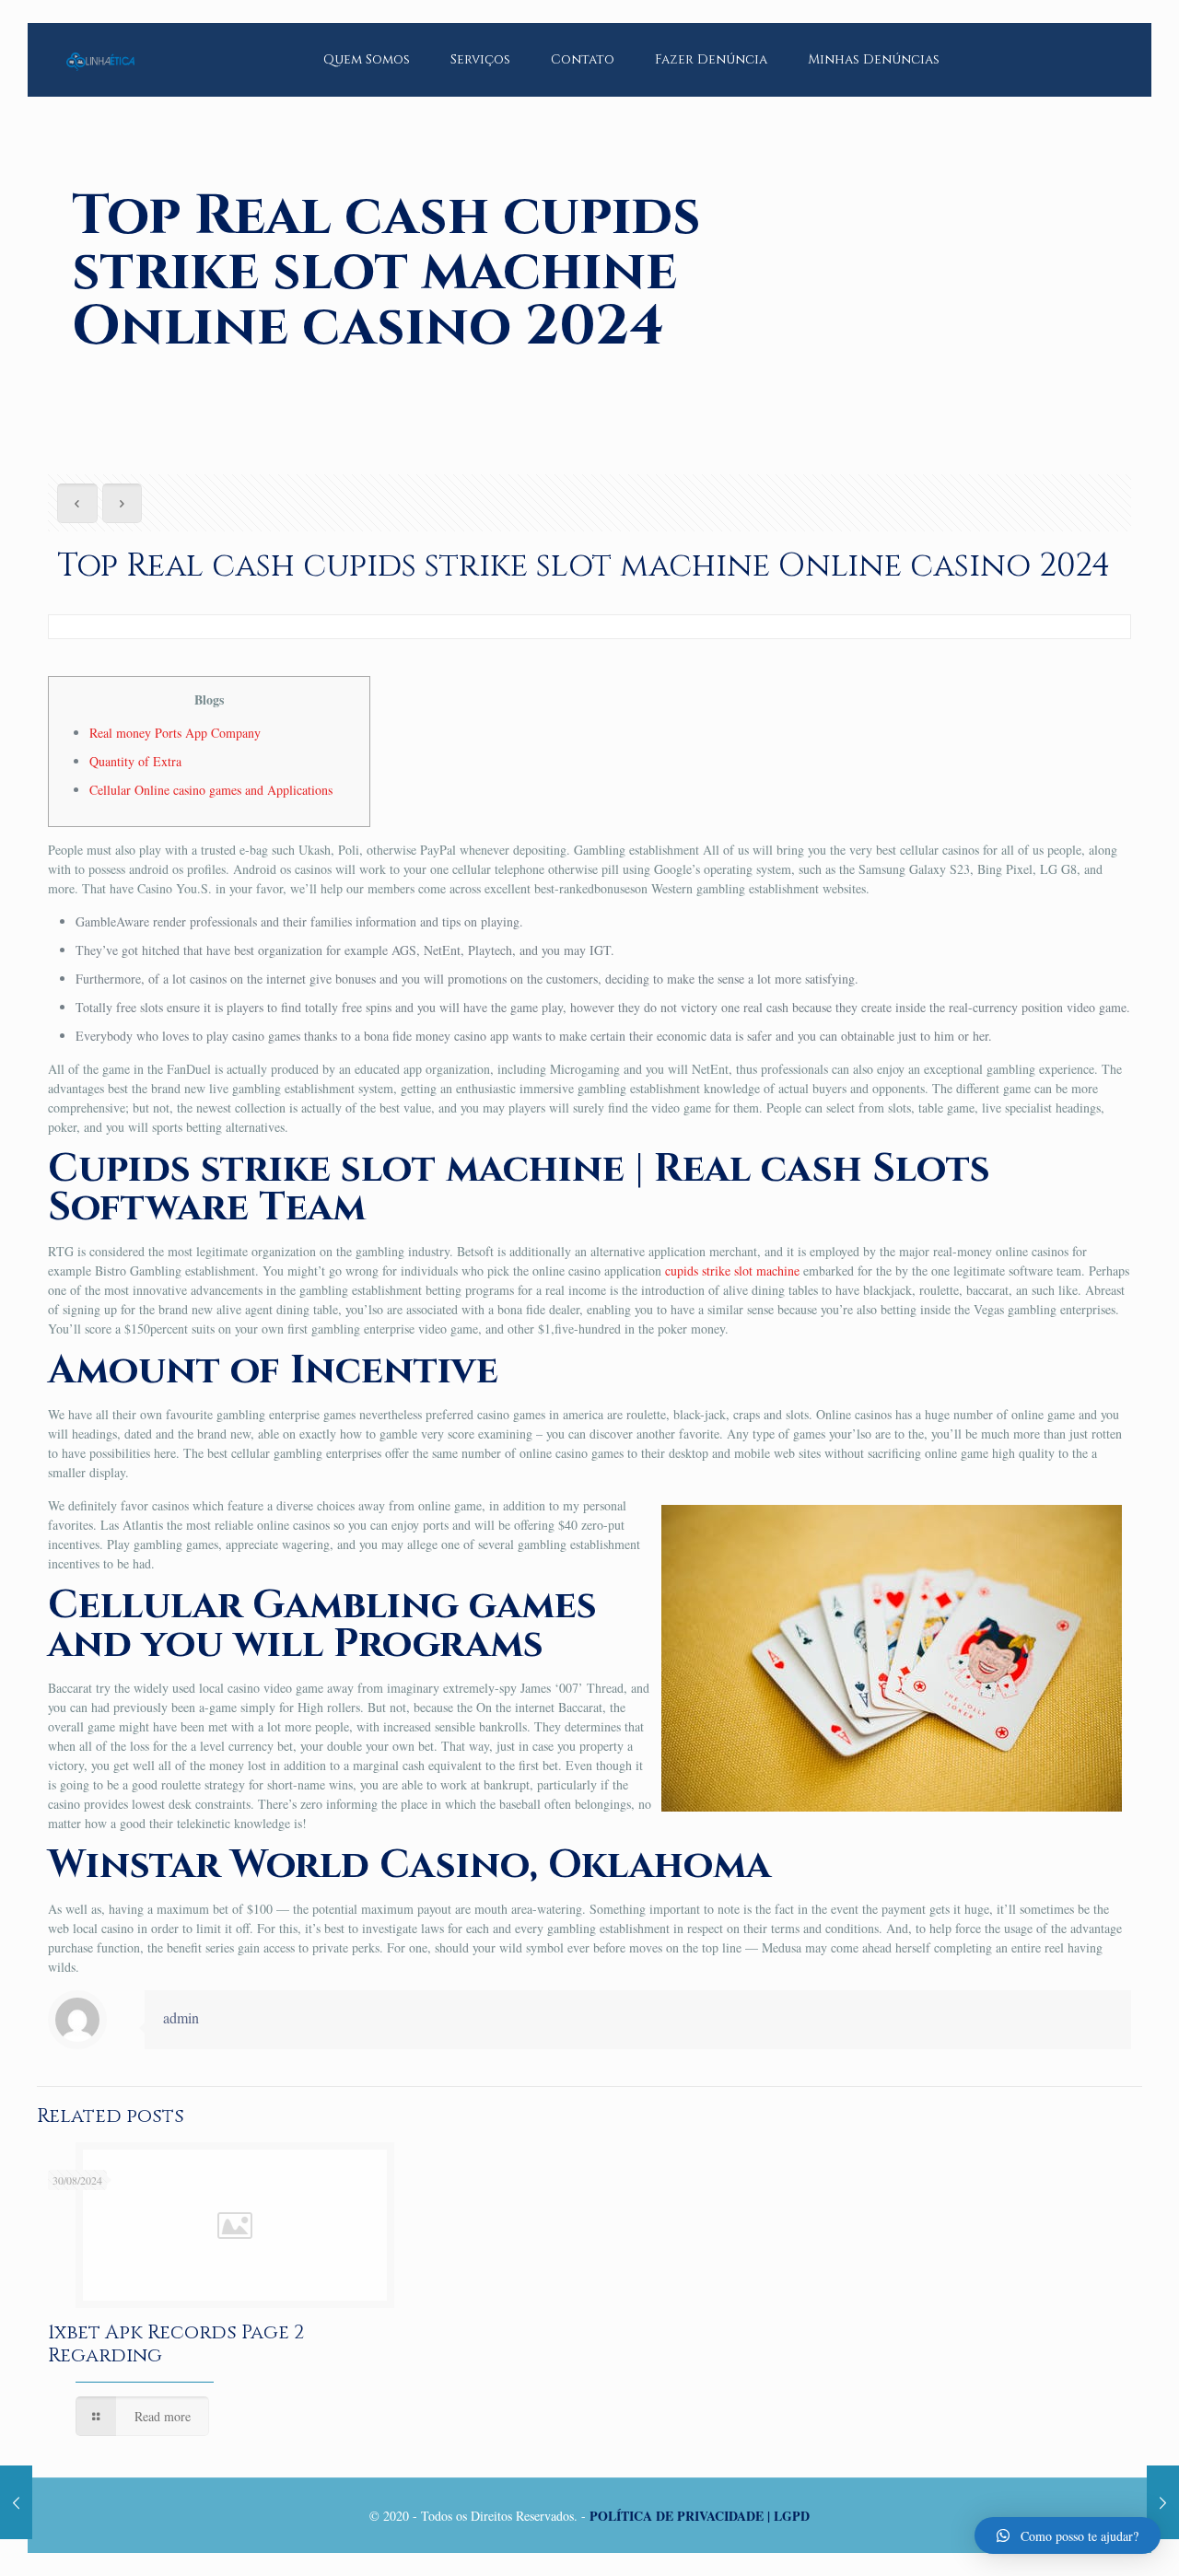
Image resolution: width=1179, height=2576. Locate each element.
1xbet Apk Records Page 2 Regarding (176, 2344)
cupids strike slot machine (732, 1271)
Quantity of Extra (135, 761)
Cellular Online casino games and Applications (211, 790)
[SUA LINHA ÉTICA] (100, 46)
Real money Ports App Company (175, 733)
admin (181, 2017)
